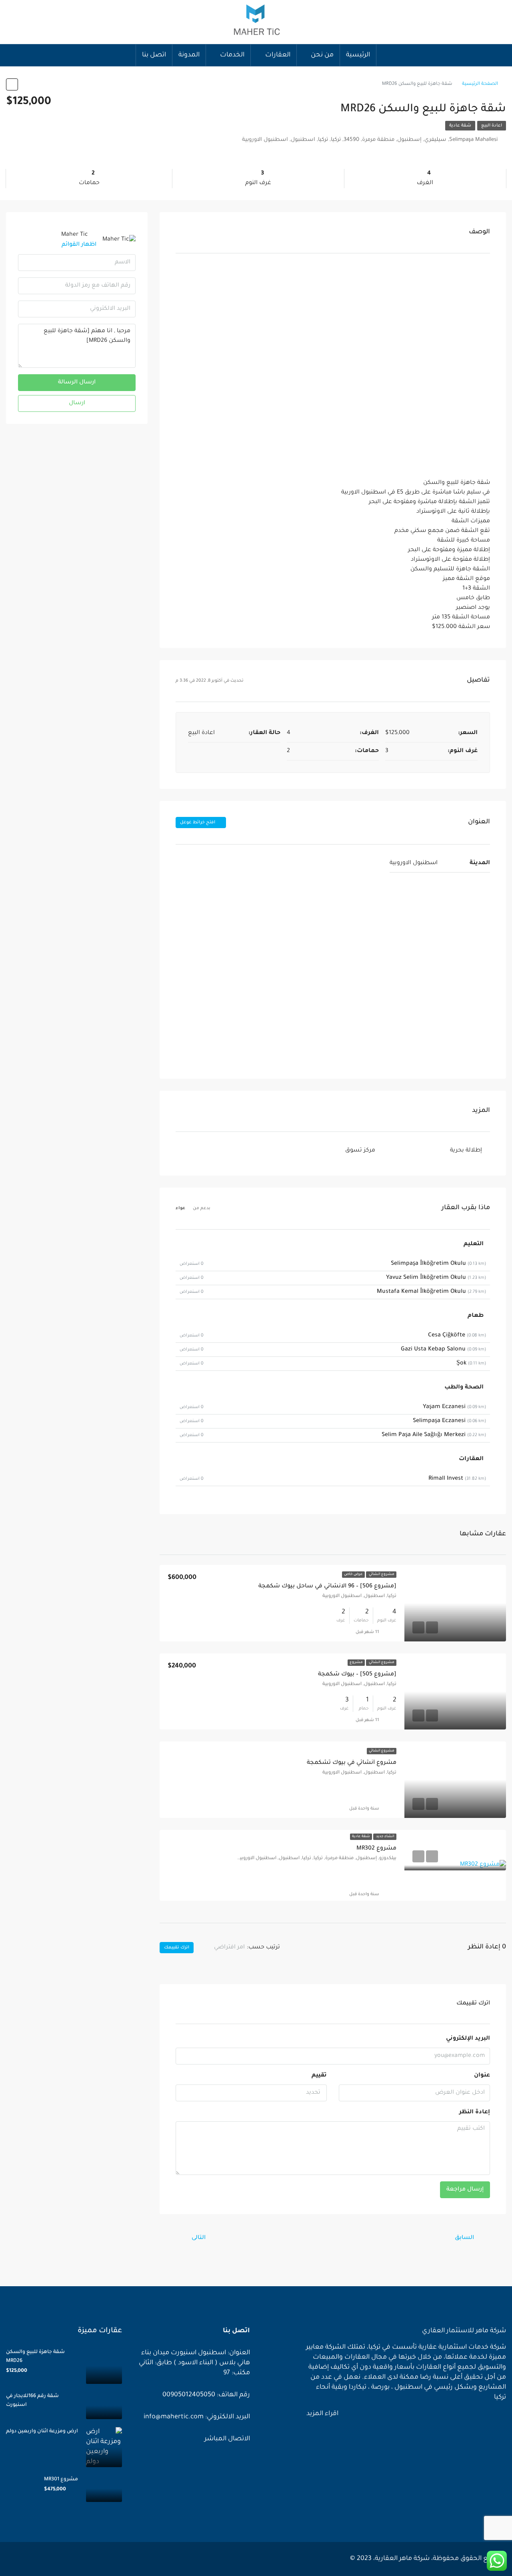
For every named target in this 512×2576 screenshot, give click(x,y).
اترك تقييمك (177, 1948)
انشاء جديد (385, 1837)
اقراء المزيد (322, 2414)
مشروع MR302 (376, 1849)
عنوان (482, 2076)
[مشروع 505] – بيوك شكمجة (357, 1675)
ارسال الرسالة (77, 383)
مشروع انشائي (381, 1575)
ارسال (77, 403)
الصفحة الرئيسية (480, 84)
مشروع (356, 1663)
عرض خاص (353, 1575)
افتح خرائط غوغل (198, 823)
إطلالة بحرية (466, 1151)
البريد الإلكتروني (468, 2039)
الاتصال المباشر (226, 2439)
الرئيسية (358, 55)
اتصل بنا (154, 55)
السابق (464, 2238)
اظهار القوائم (79, 245)
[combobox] (222, 1948)
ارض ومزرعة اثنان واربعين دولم (42, 2432)
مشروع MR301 (61, 2480)
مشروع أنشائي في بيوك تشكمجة (352, 1763)
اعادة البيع (492, 126)
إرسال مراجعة (465, 2190)
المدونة (189, 55)
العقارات (278, 55)
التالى (199, 2238)
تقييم (319, 2076)
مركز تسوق (360, 1151)
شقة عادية (460, 126)
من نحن (322, 55)
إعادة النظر (475, 2113)
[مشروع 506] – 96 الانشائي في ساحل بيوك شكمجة (327, 1587)
